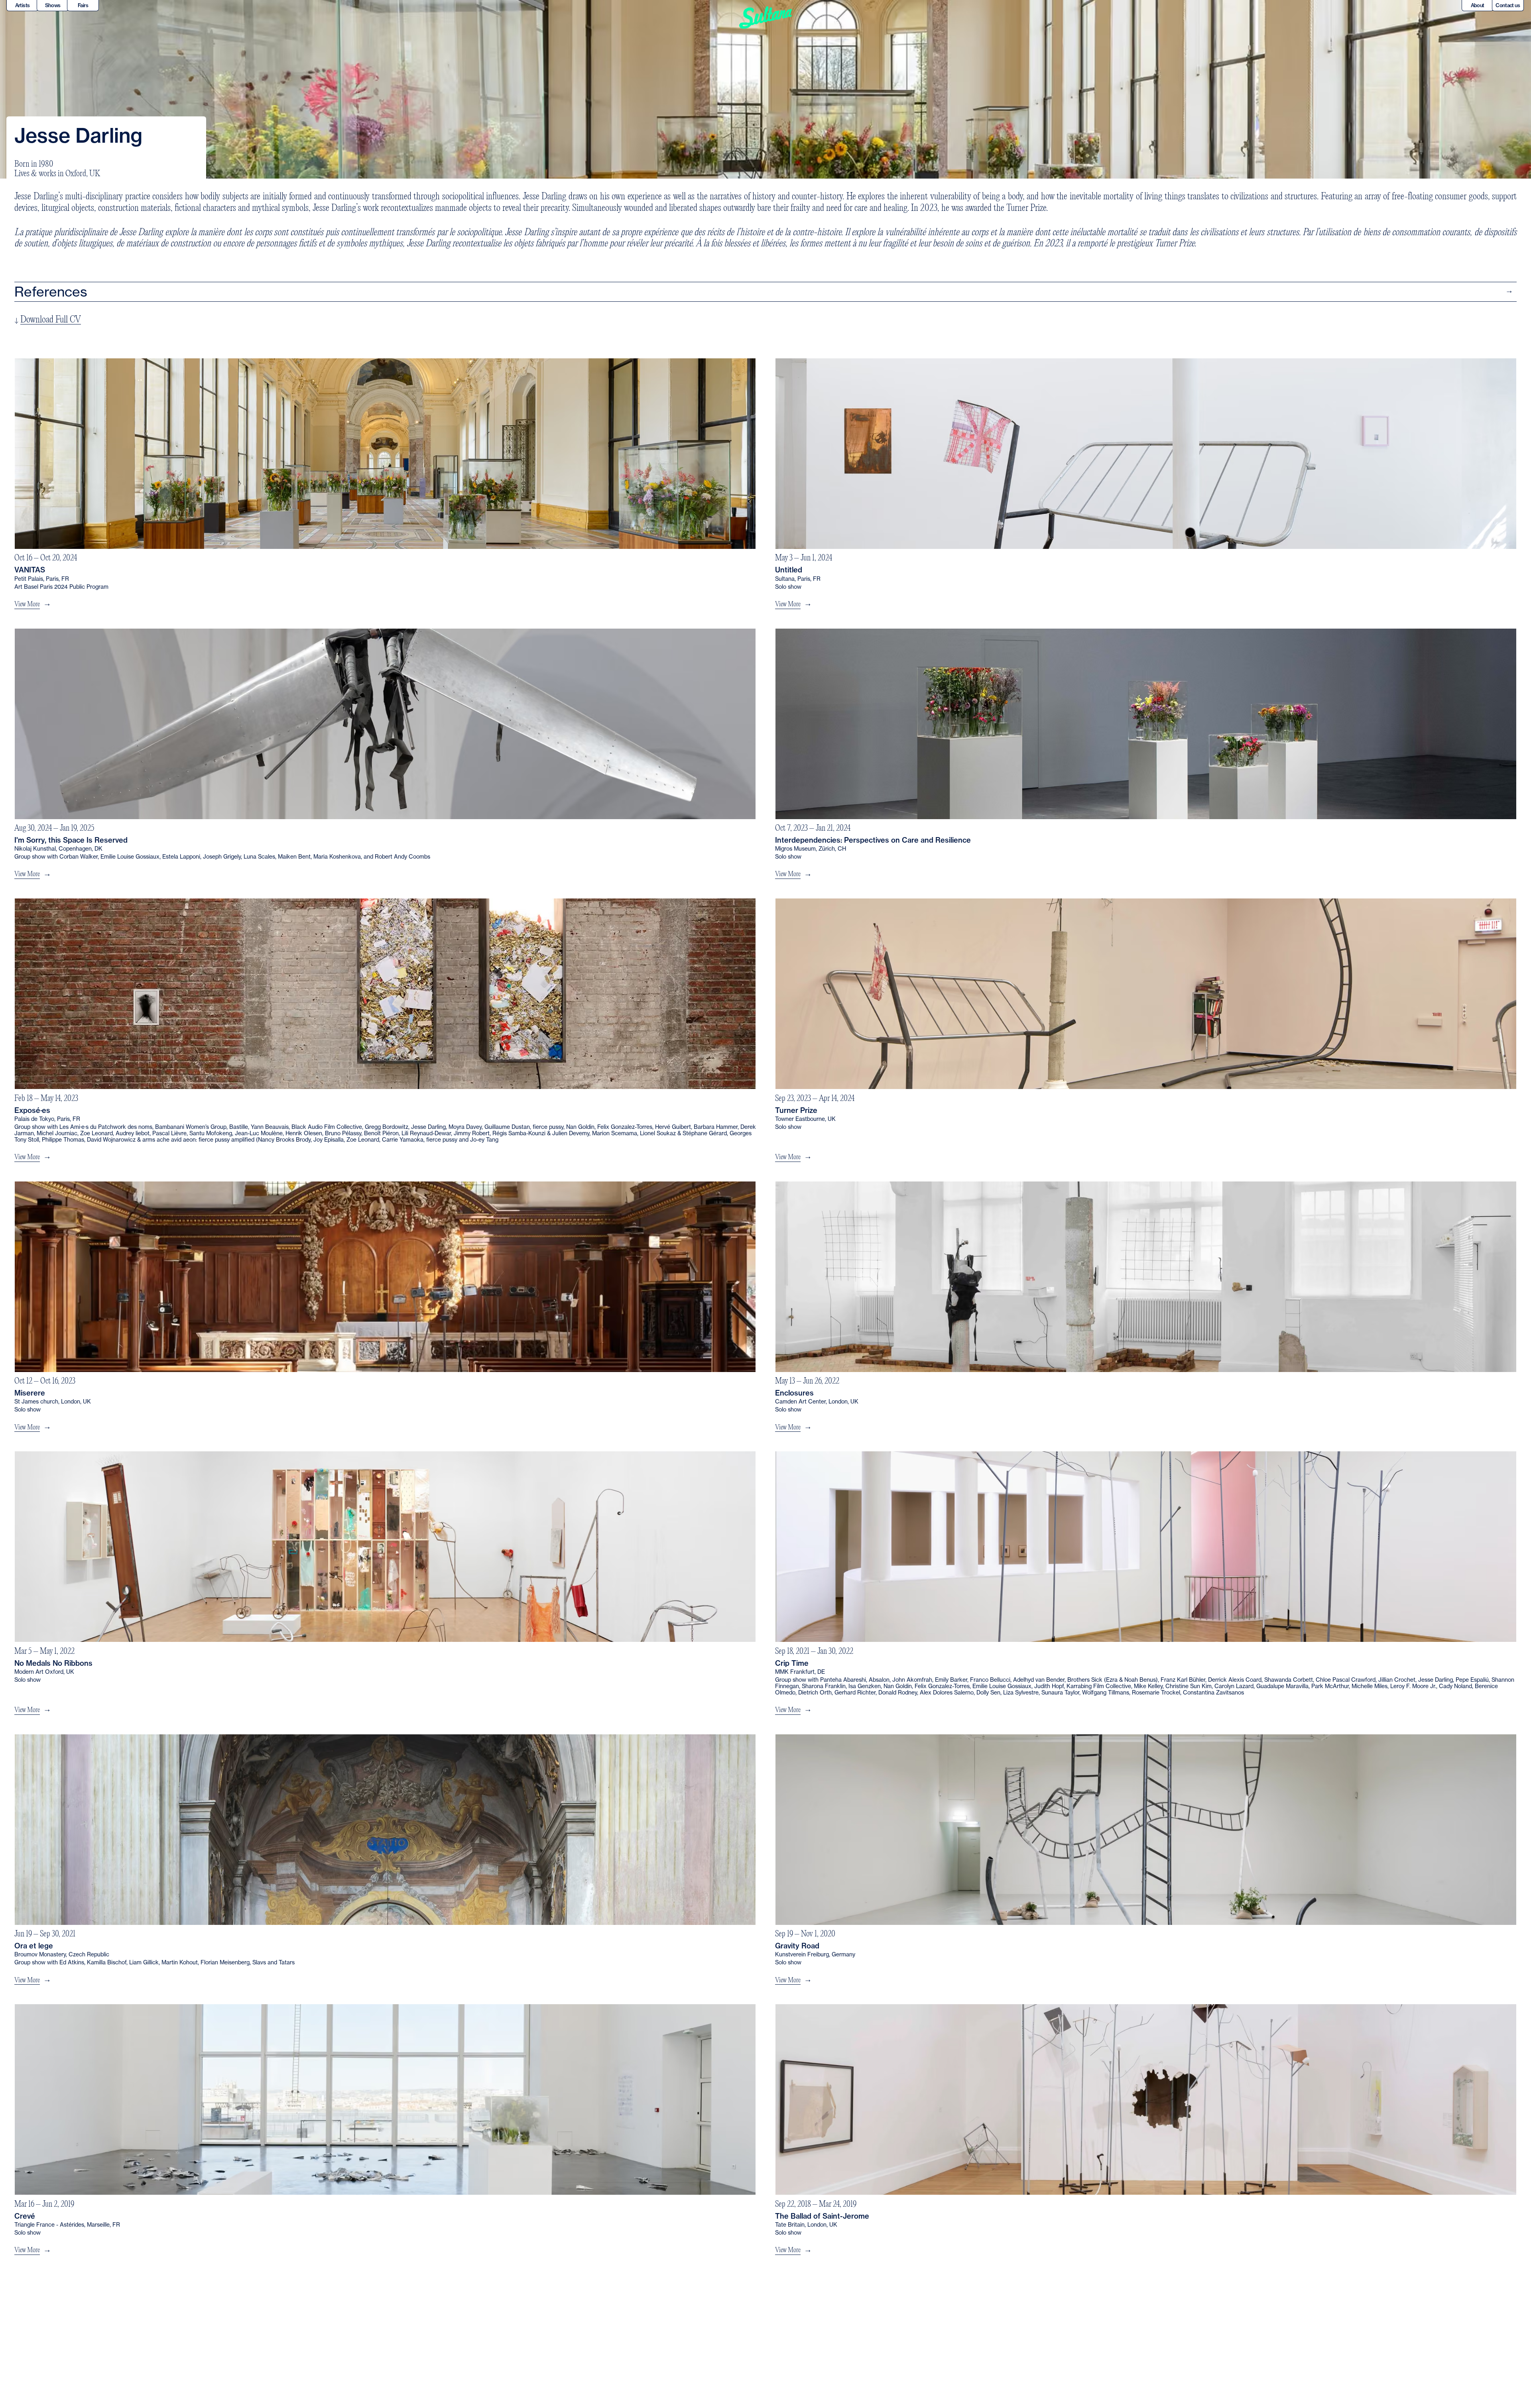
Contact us (1508, 5)
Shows (53, 5)
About (1478, 5)
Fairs (83, 5)
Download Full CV (51, 320)
